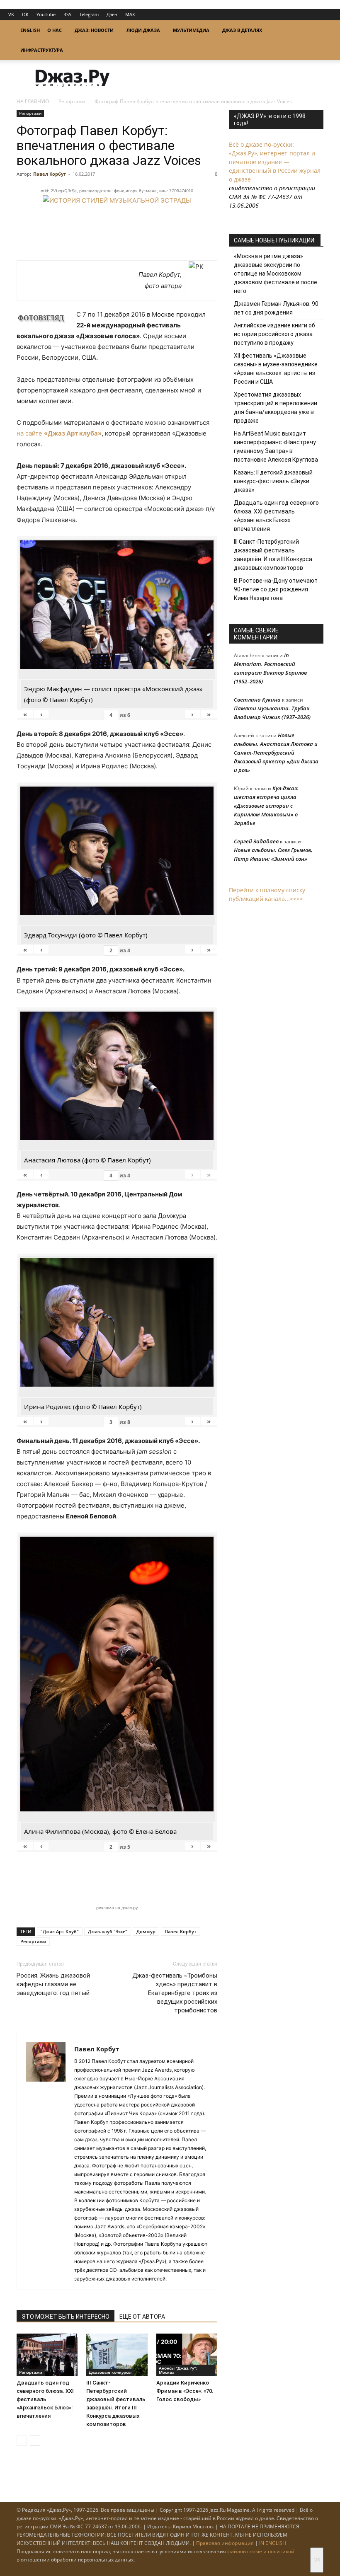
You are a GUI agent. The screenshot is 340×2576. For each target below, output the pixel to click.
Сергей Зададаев (256, 841)
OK (25, 14)
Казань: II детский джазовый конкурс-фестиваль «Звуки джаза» (273, 481)
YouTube (46, 14)
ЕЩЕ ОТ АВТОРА (142, 2317)
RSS (67, 14)
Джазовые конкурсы (110, 2372)
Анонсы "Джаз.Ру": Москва (178, 2370)
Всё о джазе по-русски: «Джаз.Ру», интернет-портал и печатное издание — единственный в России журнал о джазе (275, 162)
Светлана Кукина (257, 700)
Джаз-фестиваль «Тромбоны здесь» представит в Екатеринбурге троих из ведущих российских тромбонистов (175, 1993)
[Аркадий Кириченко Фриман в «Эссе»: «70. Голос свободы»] (187, 2354)
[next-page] (35, 2441)
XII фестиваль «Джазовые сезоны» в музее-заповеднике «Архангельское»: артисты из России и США (276, 369)
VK (11, 14)
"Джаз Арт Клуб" (60, 1931)
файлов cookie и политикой (261, 2551)
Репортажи (72, 101)
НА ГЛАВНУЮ (33, 101)
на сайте (59, 433)
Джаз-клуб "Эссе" (108, 1931)
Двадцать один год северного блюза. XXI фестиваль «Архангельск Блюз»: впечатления (45, 2399)
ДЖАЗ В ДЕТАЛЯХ (242, 30)
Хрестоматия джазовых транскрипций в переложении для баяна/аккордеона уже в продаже (276, 408)
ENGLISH (30, 30)
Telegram (89, 14)
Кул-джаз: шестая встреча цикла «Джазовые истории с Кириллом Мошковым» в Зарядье (266, 806)
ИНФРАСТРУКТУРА (42, 50)
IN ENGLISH (273, 2543)
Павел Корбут (50, 174)
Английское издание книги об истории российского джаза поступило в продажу (274, 334)
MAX (130, 14)
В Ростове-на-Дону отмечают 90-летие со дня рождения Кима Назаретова (276, 589)
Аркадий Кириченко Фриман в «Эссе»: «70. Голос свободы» (185, 2391)
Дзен (112, 14)
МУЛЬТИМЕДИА (191, 30)
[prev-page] (22, 2441)
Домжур (146, 1931)
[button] (313, 30)
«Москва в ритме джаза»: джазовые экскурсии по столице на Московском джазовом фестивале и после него (276, 274)
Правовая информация (225, 2543)
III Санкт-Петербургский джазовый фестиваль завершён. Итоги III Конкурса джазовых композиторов (273, 555)
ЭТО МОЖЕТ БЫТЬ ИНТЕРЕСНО (66, 2317)
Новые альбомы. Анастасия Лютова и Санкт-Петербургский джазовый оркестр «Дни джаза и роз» (276, 753)
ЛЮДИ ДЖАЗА (143, 30)
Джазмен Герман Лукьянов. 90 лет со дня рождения (276, 308)
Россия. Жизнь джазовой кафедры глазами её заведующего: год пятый (53, 1984)
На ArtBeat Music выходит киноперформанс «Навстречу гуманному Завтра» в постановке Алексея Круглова (276, 447)
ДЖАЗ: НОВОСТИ (94, 30)
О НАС (55, 30)
